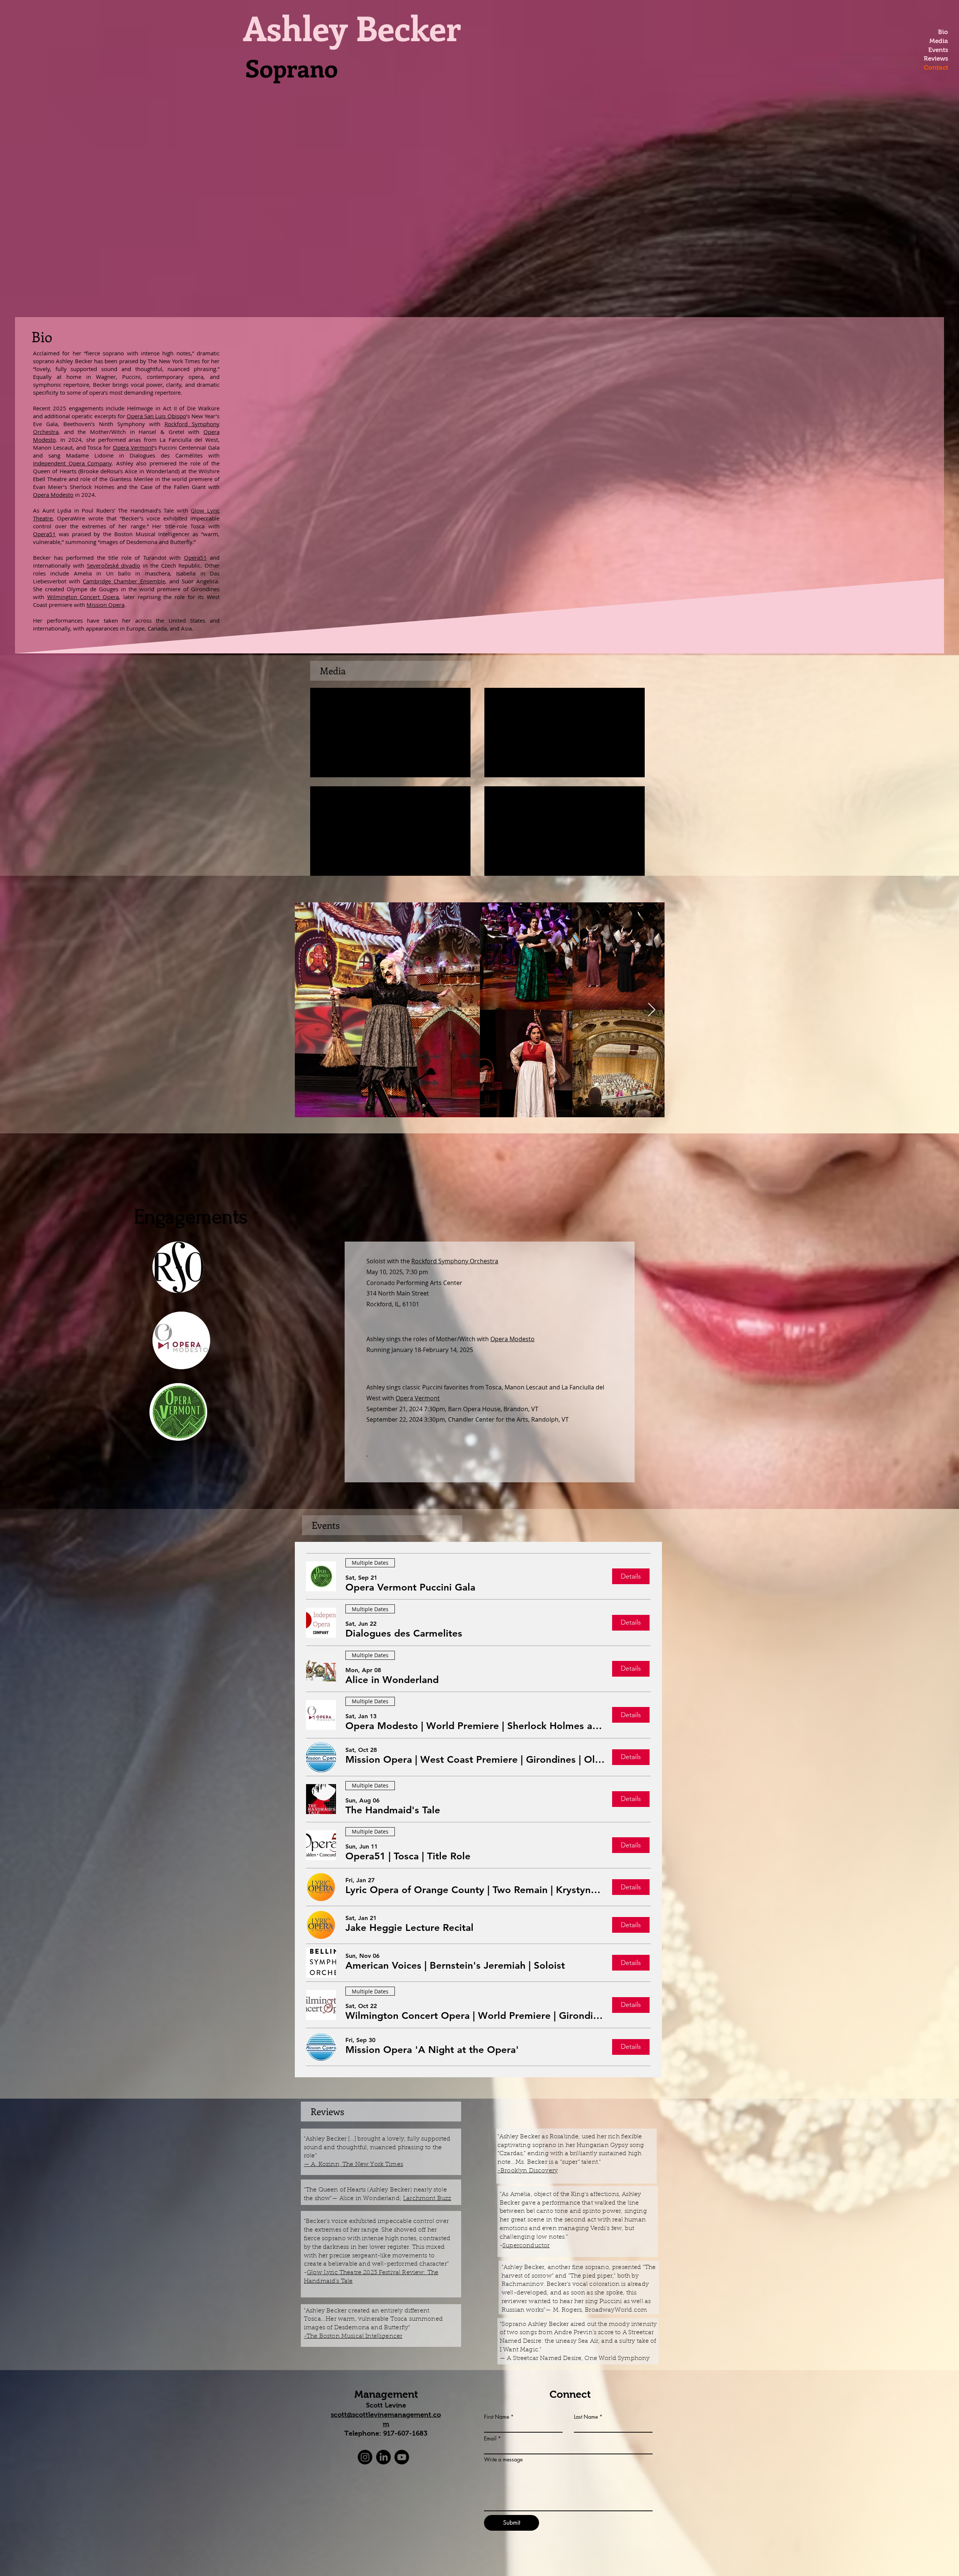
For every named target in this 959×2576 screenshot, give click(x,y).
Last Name (586, 2417)
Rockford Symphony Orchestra (455, 1261)
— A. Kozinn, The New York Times (353, 2165)
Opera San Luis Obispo (156, 416)
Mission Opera (105, 605)
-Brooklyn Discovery (528, 2171)
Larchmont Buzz (427, 2199)
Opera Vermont (133, 447)
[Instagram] (365, 2457)
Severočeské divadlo (114, 565)
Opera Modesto (53, 495)
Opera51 (44, 534)
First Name (497, 2417)
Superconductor (526, 2246)
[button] (410, 1588)
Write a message (503, 2460)
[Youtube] (402, 2457)
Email (490, 2439)
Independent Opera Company (72, 463)
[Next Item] (652, 1010)
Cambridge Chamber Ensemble (124, 581)
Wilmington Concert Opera (83, 597)
